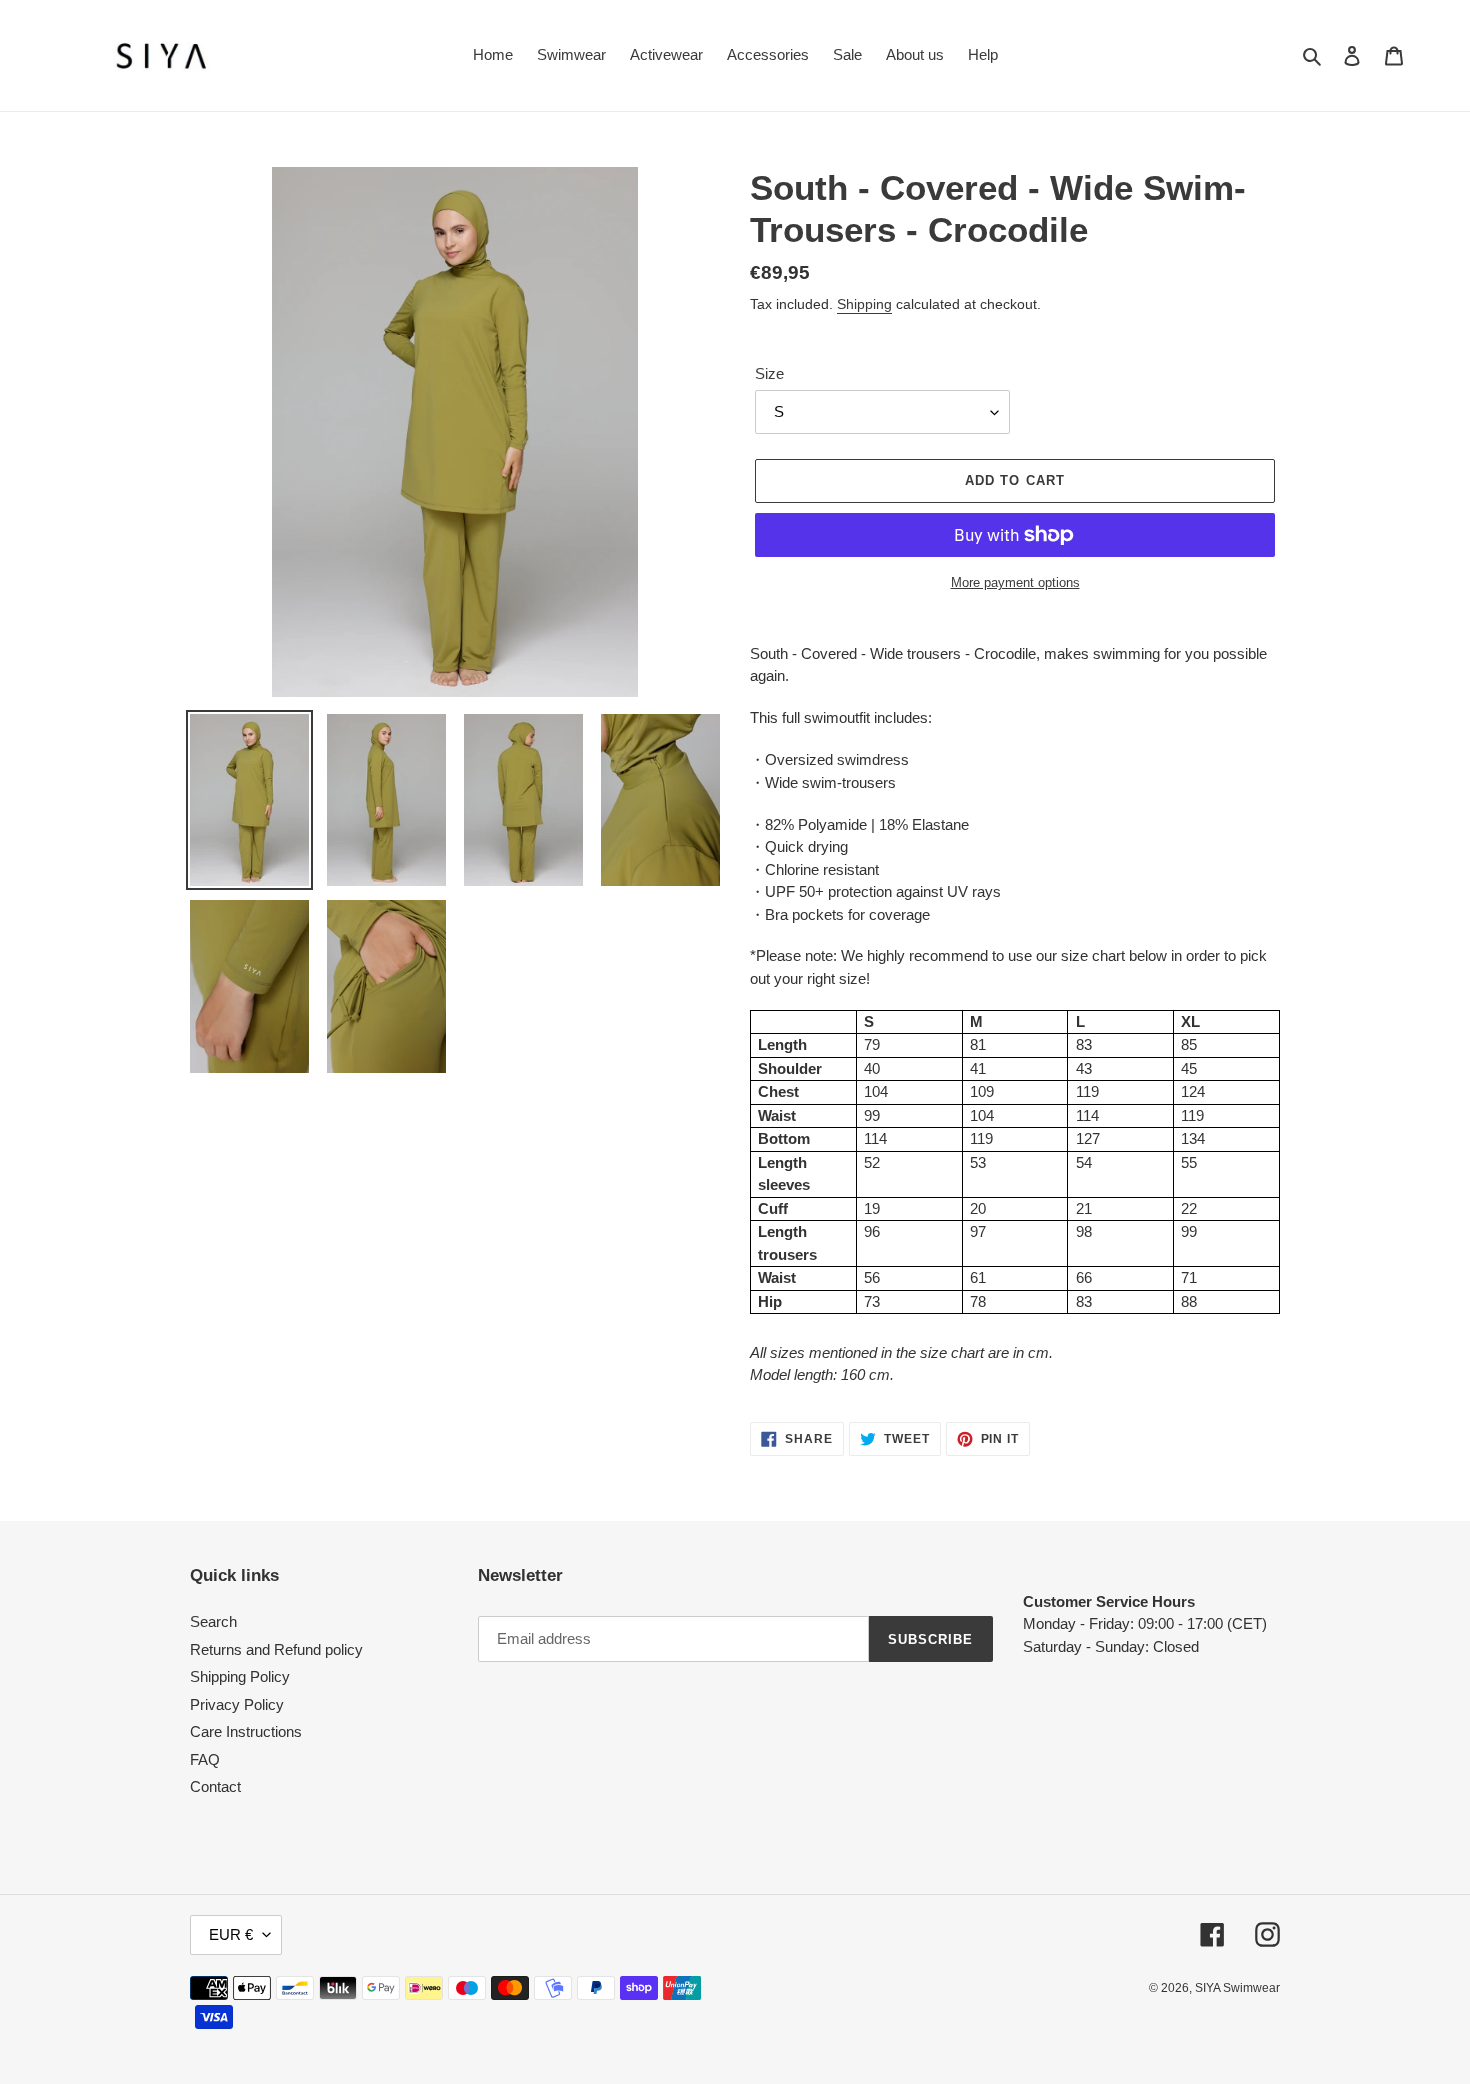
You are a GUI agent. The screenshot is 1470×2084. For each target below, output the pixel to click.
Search (213, 1621)
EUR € (231, 1934)
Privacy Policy (237, 1704)
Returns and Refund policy (276, 1649)
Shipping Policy (240, 1676)
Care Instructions (246, 1731)
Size (769, 373)
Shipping (864, 304)
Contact (215, 1786)
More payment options (1015, 582)
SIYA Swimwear (1237, 1988)
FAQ (205, 1759)
